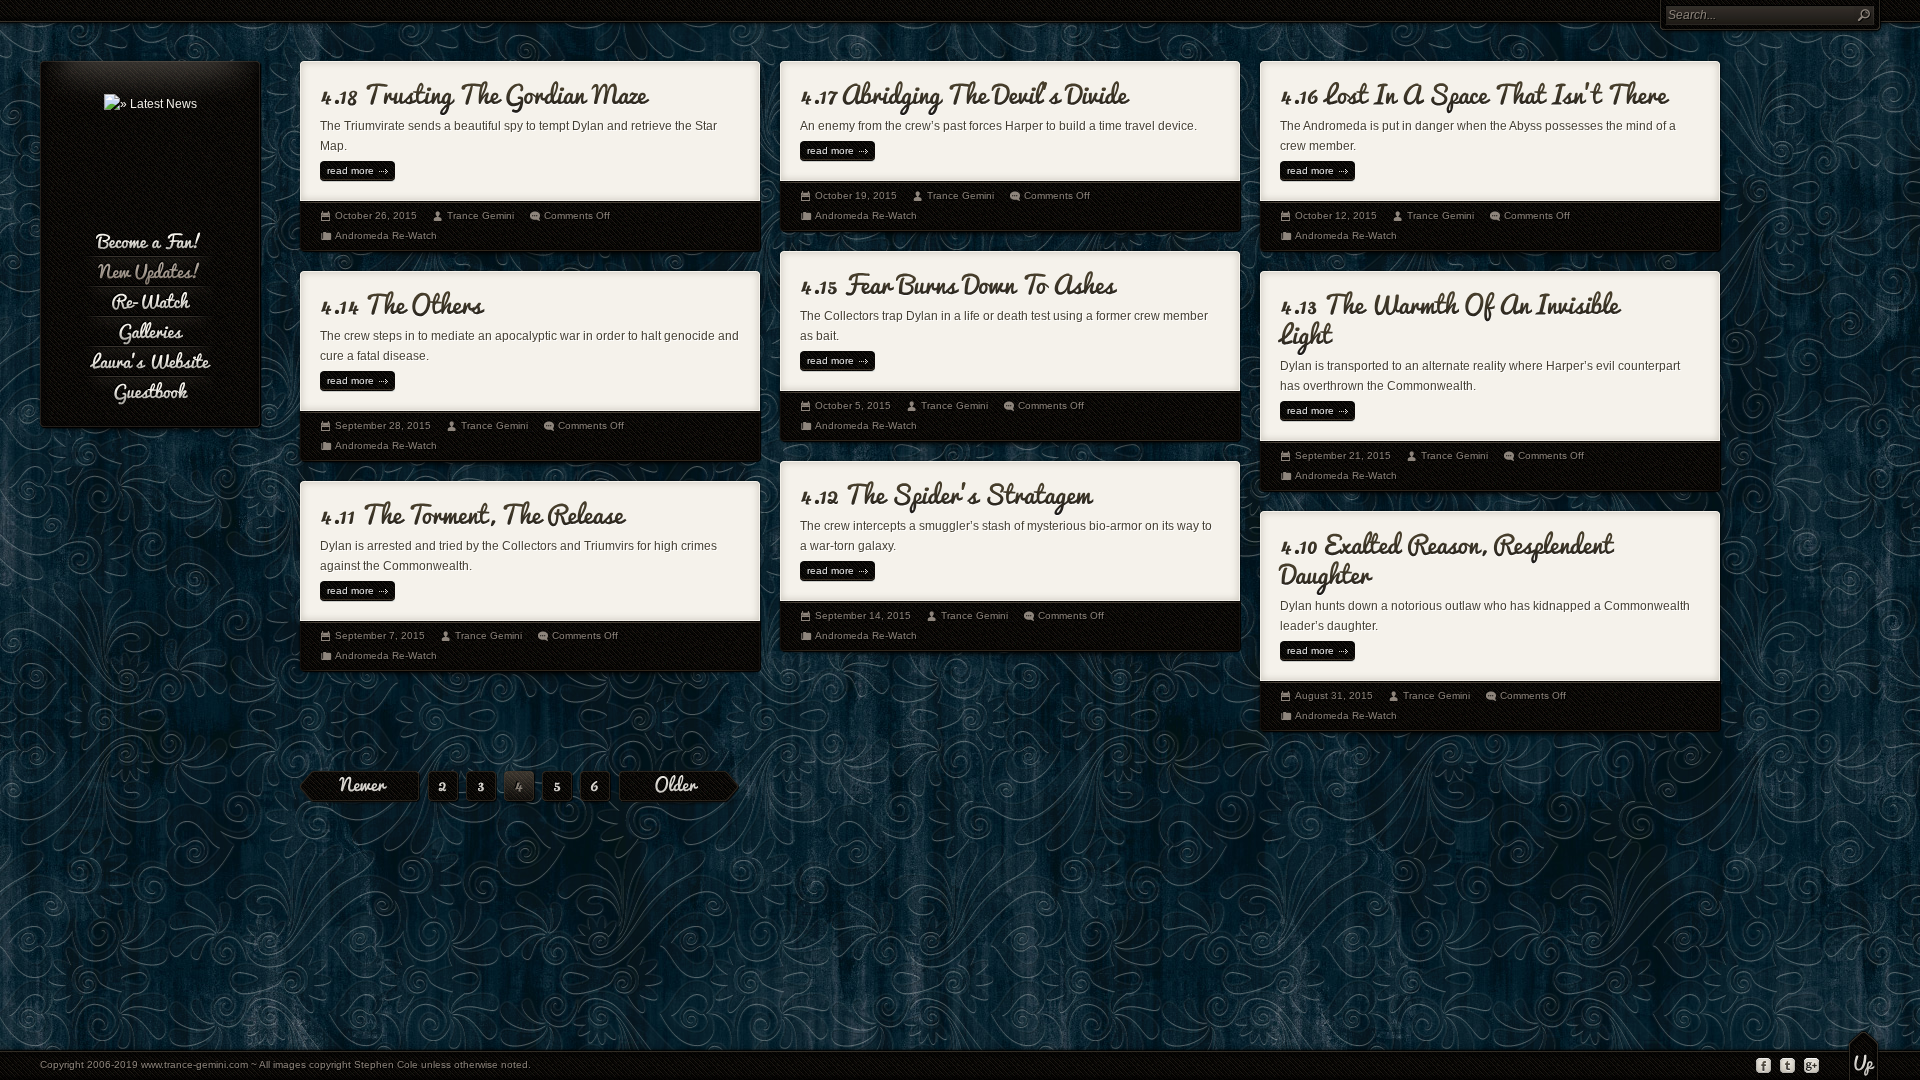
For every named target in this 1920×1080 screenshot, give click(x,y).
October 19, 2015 (856, 195)
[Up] (1863, 1055)
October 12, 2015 (1336, 215)
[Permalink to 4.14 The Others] (401, 300)
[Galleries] (150, 329)
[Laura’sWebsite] (150, 359)
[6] (595, 788)
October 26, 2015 (376, 215)
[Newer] (359, 787)
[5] (557, 788)
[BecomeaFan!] (150, 239)
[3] (481, 788)
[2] (443, 788)
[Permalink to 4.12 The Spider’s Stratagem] (945, 490)
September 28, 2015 (383, 425)
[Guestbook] (150, 389)
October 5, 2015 (853, 405)
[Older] (679, 787)
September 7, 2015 (380, 635)
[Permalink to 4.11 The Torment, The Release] (471, 510)
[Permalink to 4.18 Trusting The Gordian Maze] (483, 90)
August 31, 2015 (1334, 695)
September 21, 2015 (1343, 455)
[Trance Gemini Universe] (150, 104)
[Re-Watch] (150, 299)
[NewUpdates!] (150, 269)
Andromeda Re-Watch (386, 235)
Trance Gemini (480, 215)
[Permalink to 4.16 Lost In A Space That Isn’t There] (1473, 90)
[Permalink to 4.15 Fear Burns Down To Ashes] (957, 280)
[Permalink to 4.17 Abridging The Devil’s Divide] (963, 90)
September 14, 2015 (863, 615)
